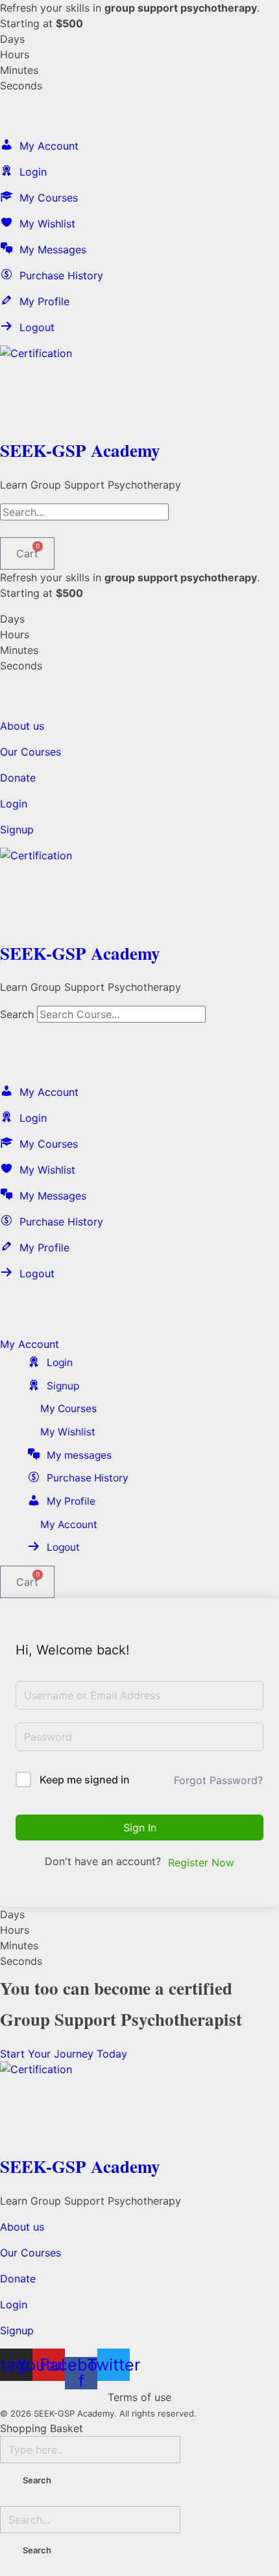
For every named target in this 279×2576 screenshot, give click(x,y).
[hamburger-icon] (23, 106)
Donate (18, 778)
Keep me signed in (85, 1780)
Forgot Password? (218, 1780)
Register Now (201, 1862)
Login (14, 804)
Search (17, 1014)
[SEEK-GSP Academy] (139, 389)
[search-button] (195, 516)
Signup (17, 830)
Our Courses (30, 752)
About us (22, 726)
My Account (30, 1344)
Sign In (140, 1828)
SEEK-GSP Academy (80, 450)
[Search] (232, 1018)
